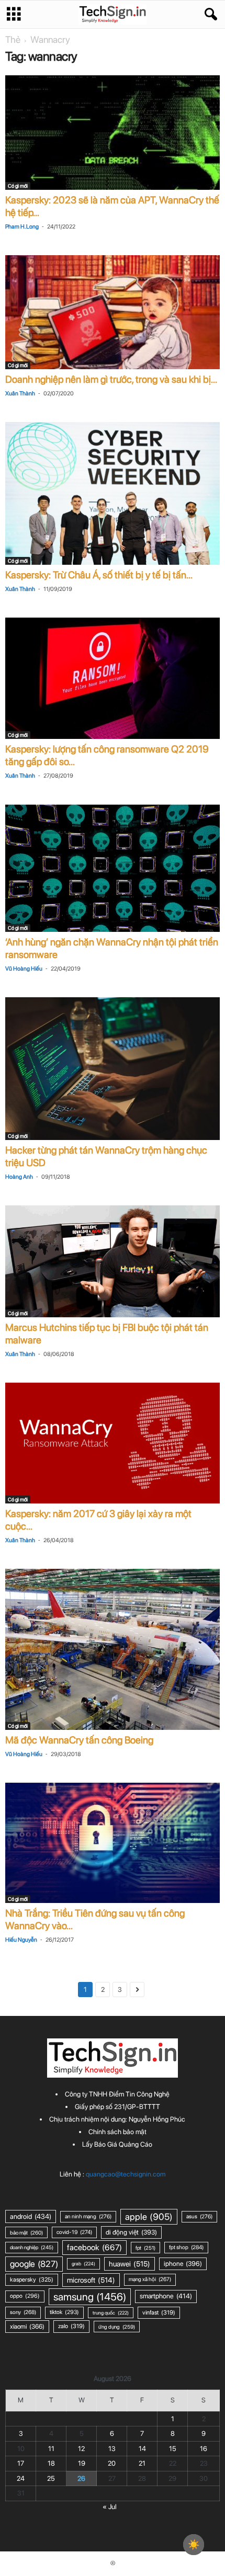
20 (112, 2463)
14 (142, 2449)
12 (81, 2449)
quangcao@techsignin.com (126, 2174)
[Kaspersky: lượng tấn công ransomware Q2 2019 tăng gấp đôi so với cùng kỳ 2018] (113, 678)
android (31, 2216)
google (34, 2264)
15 (173, 2449)
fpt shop (186, 2247)
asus (199, 2216)
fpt (145, 2248)
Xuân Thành (20, 394)
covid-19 (74, 2232)
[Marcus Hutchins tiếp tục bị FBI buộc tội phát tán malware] (113, 1261)
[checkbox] (194, 2545)
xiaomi (27, 2326)
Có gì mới (18, 186)
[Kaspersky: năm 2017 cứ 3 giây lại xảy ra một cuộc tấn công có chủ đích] (113, 1443)
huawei (130, 2264)
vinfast (159, 2312)
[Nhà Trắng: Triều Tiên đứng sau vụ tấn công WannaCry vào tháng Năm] (113, 1843)
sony (23, 2312)
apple (149, 2216)
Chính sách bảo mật (117, 2132)
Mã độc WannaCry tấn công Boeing (79, 1740)
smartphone (166, 2296)
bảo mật (26, 2232)
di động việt (131, 2232)
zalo (71, 2326)
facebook (94, 2247)
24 (21, 2478)
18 (51, 2463)
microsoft (91, 2280)
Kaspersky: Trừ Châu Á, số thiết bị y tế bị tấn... (99, 575)
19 (82, 2463)
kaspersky (32, 2279)
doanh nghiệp (32, 2247)
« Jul (110, 2507)
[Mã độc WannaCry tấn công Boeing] (113, 1649)
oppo (25, 2296)
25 (51, 2478)
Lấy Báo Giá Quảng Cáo (117, 2144)
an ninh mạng (88, 2216)
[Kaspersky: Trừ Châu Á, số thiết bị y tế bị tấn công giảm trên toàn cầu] (113, 493)
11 (51, 2449)
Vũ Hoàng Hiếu (24, 969)
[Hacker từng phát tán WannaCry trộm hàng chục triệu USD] (113, 1069)
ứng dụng (117, 2327)
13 (112, 2449)
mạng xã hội (150, 2279)
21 (142, 2463)
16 (204, 2449)
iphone (183, 2264)
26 (81, 2478)
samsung (90, 2297)
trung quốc (111, 2313)
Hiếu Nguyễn (21, 1940)
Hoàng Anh (19, 1177)
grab (83, 2264)
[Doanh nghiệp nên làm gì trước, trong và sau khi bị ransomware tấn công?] (113, 312)
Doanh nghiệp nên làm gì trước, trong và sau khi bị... (111, 379)
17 (21, 2463)
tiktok (64, 2312)
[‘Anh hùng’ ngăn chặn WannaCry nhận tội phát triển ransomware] (113, 868)
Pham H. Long (22, 227)
